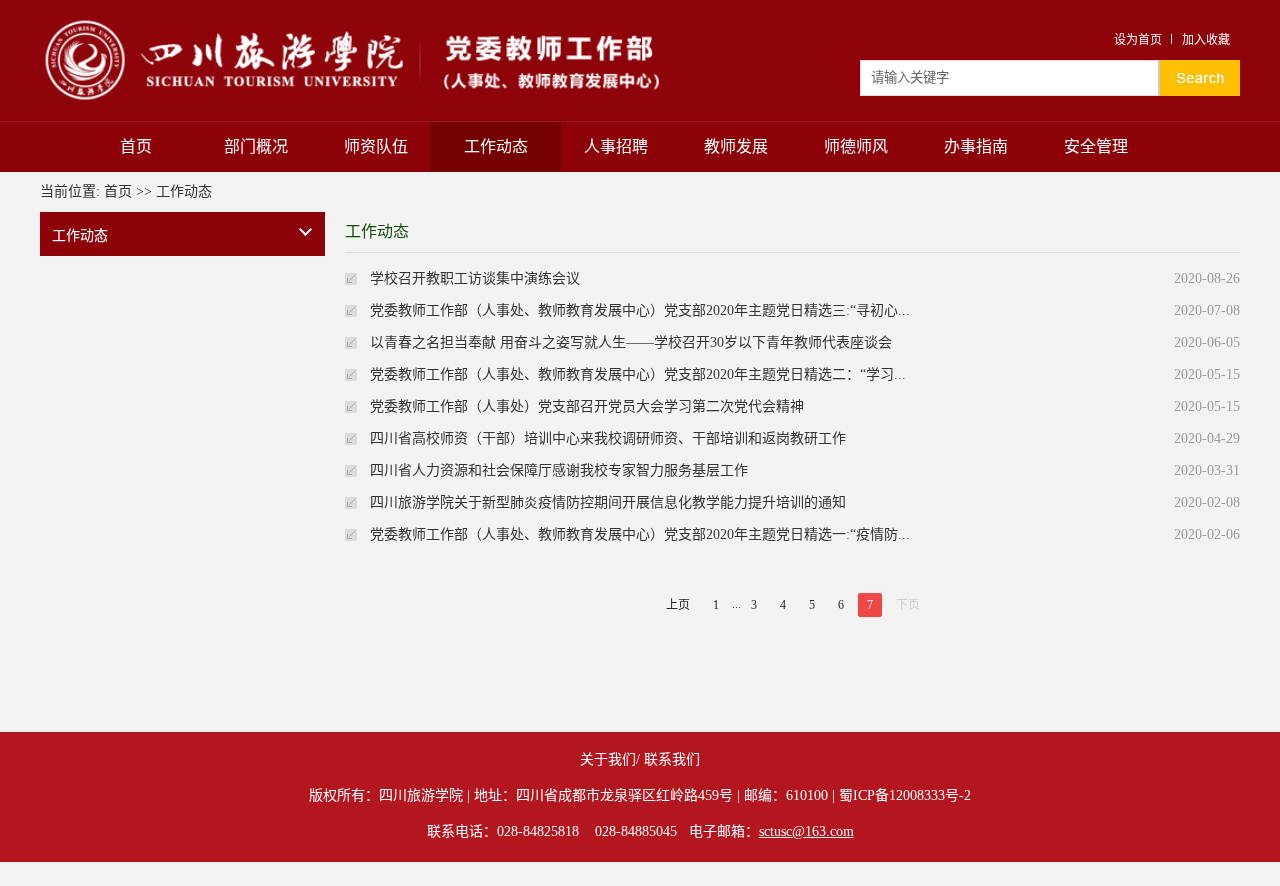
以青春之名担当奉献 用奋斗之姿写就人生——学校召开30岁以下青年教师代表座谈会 (631, 342)
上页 (678, 605)
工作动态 (496, 146)
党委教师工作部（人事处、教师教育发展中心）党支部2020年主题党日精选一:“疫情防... (640, 534)
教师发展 (736, 146)
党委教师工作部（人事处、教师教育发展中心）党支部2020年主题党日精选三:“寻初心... (640, 310)
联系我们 (672, 759)
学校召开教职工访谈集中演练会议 (475, 278)
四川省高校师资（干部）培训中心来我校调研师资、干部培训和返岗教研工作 (608, 438)
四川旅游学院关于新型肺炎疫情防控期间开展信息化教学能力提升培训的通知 (608, 502)
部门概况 (256, 146)
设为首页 (1138, 40)
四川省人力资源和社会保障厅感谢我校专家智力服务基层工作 (559, 470)
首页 (136, 146)
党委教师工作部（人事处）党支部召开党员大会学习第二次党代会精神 (587, 406)
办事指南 (976, 146)
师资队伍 (376, 146)
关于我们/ (610, 759)
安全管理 (1096, 146)
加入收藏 (1206, 40)
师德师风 (856, 146)
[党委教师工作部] (370, 22)
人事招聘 (616, 146)
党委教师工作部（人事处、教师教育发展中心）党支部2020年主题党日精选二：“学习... (638, 374)
